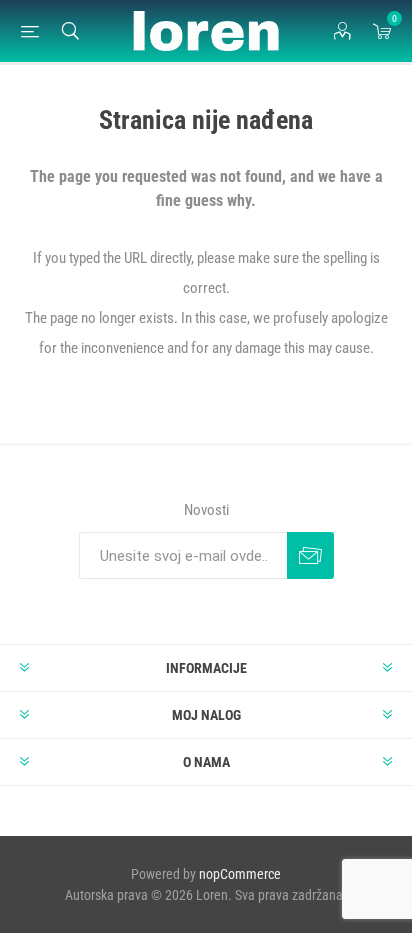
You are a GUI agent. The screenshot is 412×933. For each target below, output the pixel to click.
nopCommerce (240, 874)
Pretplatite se (310, 555)
